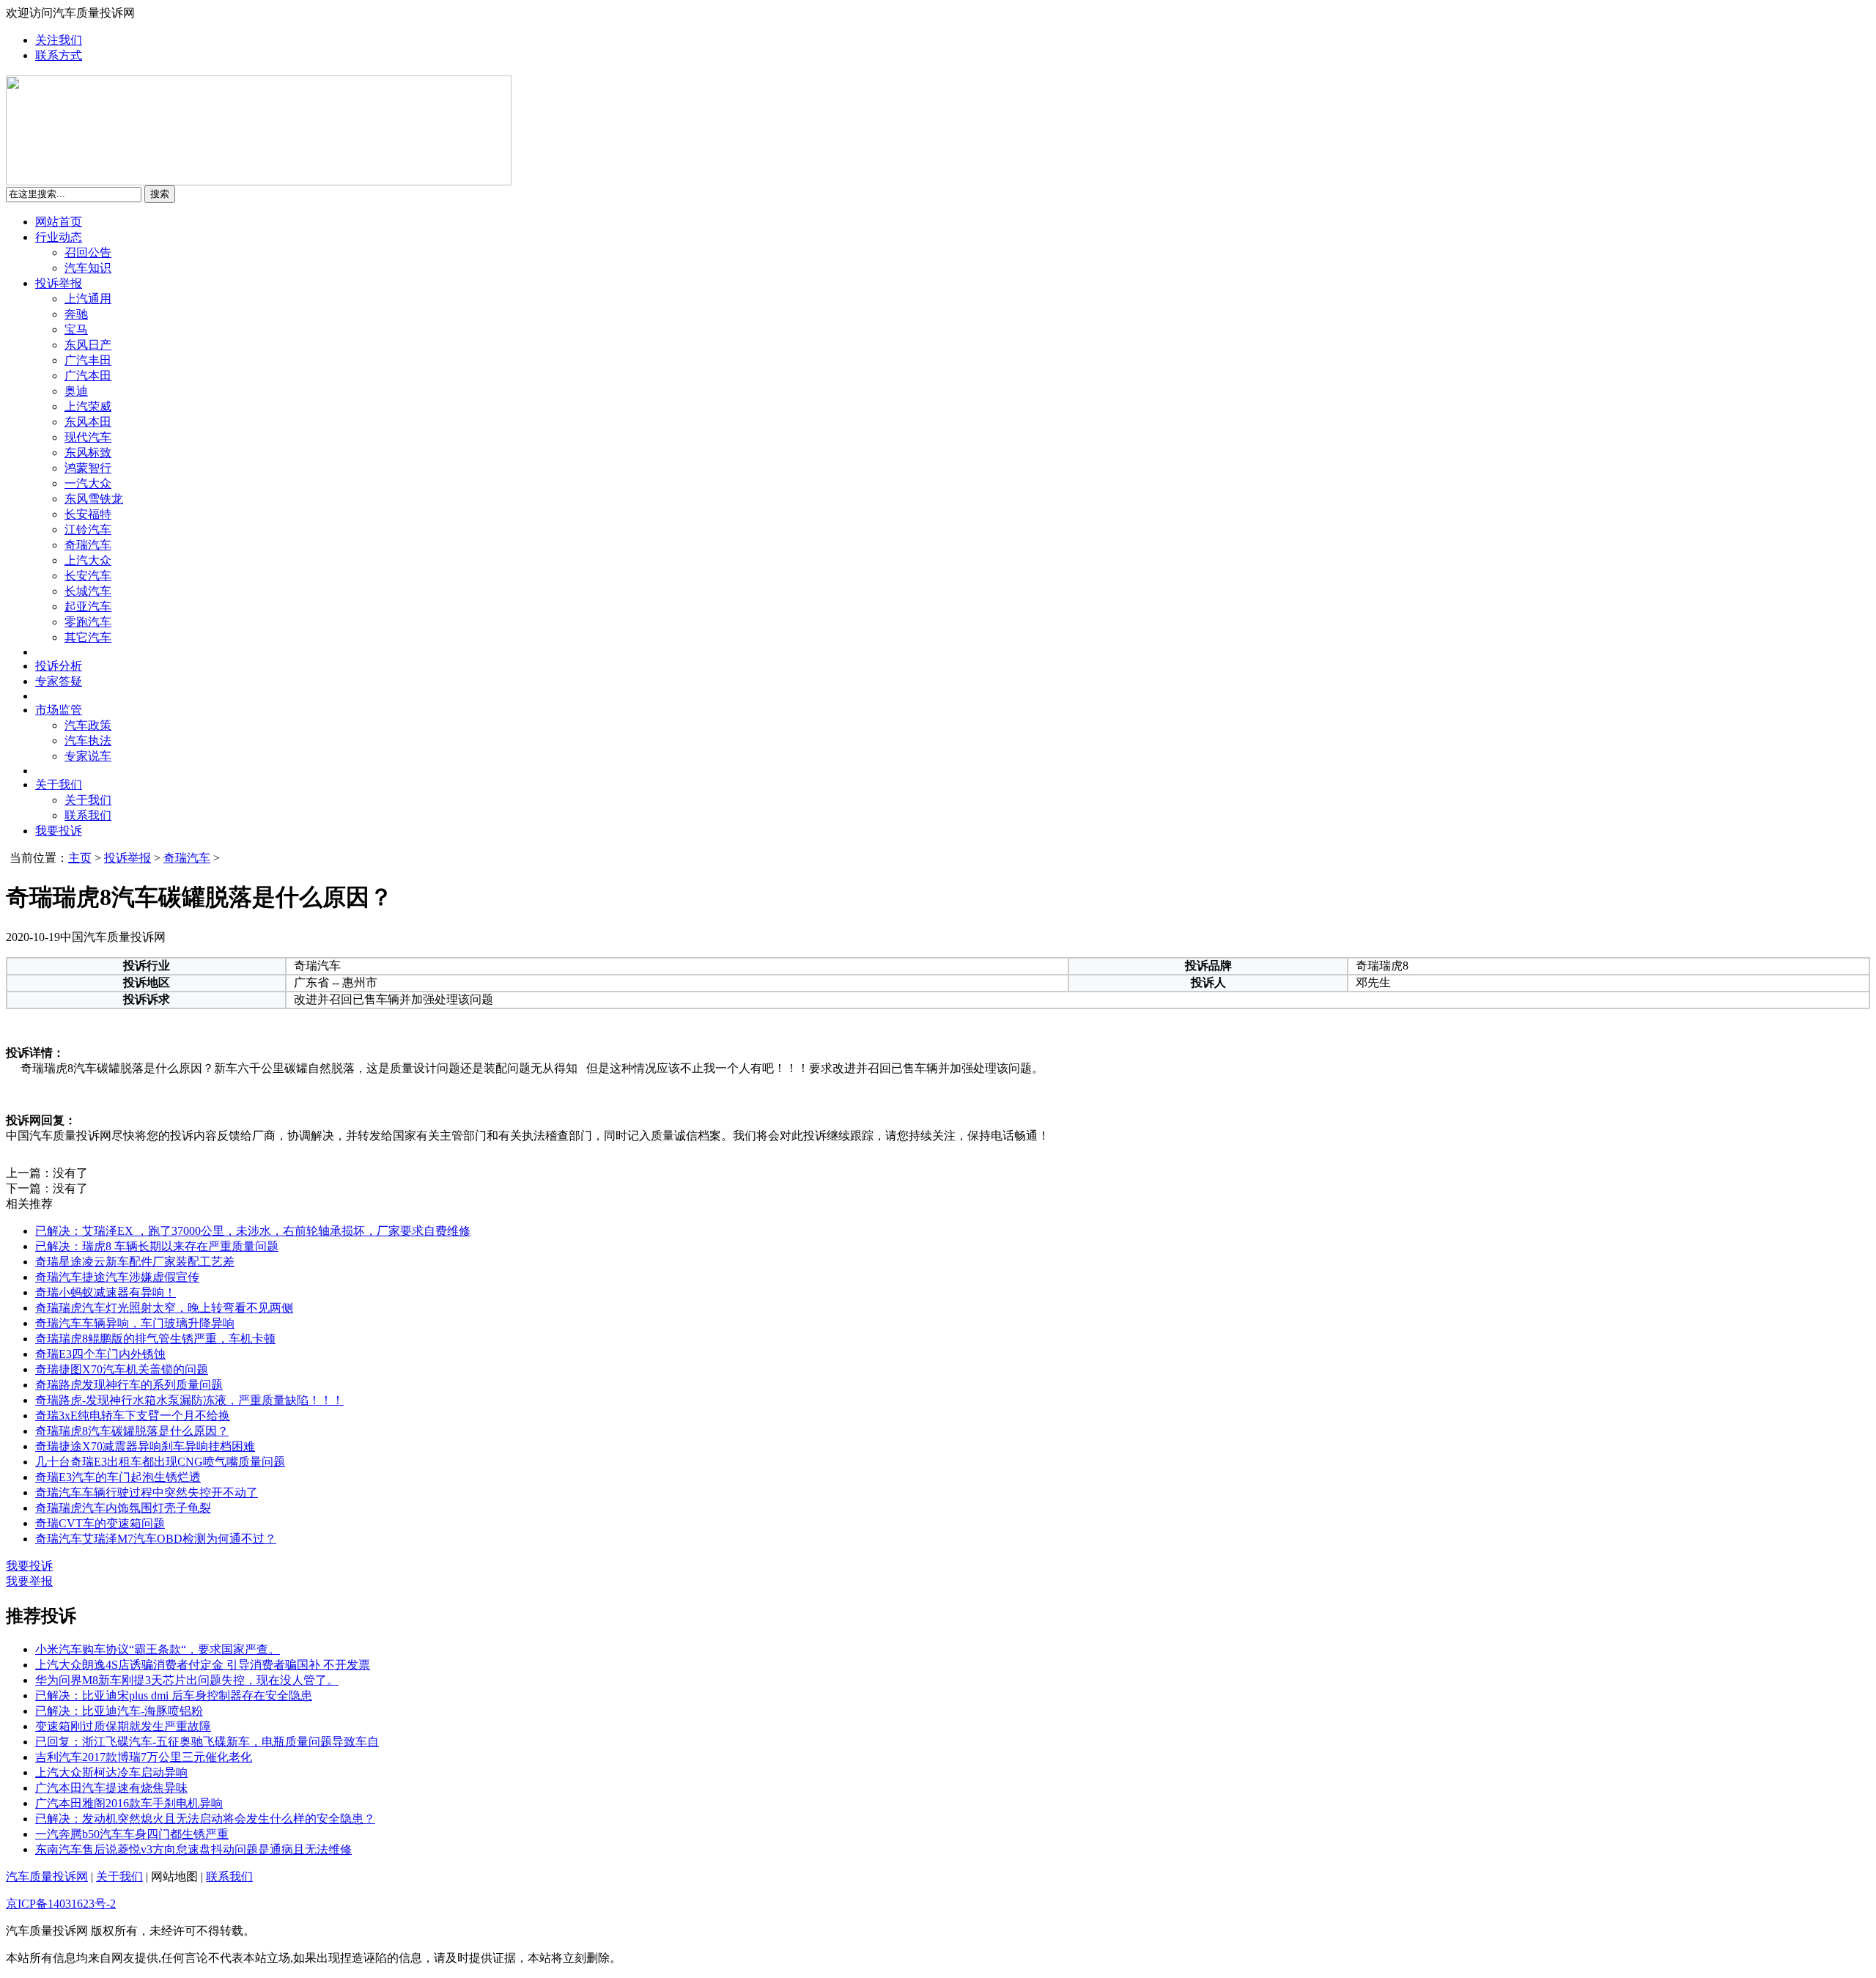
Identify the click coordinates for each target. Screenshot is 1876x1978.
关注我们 (59, 40)
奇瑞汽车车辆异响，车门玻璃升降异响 (135, 1323)
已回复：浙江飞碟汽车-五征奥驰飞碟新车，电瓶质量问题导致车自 (207, 1742)
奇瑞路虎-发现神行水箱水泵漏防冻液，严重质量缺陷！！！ (189, 1400)
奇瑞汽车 (88, 545)
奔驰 (76, 314)
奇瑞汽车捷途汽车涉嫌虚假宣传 (117, 1277)
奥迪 (76, 391)
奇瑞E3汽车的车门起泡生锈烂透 (118, 1477)
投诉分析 (59, 666)
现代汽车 (88, 437)
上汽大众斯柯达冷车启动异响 (111, 1772)
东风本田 (88, 422)
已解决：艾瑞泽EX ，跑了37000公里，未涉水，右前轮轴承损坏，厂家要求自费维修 (253, 1231)
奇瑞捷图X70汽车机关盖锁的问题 (122, 1369)
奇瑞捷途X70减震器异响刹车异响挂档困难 (145, 1446)
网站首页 (59, 222)
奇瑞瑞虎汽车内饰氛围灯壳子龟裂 (123, 1508)
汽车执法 (88, 741)
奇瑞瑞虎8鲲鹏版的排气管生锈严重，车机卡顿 (155, 1339)
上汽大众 (88, 560)
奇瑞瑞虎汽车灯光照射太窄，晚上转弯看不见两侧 (164, 1308)
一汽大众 (88, 483)
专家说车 (88, 756)
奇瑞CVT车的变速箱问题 (100, 1523)
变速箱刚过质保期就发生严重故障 (123, 1726)
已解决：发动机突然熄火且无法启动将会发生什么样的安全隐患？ (205, 1819)
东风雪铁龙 (94, 499)
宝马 (76, 329)
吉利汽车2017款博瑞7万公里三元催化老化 (144, 1757)
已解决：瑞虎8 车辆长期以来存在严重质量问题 (157, 1246)
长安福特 (88, 514)
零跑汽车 (88, 622)
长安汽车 (88, 576)
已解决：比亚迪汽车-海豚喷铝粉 (119, 1711)
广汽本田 (88, 376)
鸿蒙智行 (88, 468)
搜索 (160, 194)
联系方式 (59, 55)
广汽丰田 (88, 360)
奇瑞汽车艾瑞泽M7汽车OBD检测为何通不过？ (156, 1539)
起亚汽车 (88, 606)
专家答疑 (59, 681)
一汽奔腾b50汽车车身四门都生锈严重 (132, 1834)
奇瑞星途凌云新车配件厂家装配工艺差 (135, 1262)
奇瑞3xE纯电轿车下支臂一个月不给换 (133, 1416)
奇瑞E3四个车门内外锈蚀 (100, 1354)
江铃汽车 (88, 529)
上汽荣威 (88, 406)
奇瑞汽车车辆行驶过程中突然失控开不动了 (147, 1492)
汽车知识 (88, 268)
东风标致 (88, 453)
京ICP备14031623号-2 (61, 1904)
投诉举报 (59, 283)
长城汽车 (88, 591)
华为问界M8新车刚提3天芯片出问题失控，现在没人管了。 (187, 1680)
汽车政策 (88, 725)
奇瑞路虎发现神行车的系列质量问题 (129, 1385)
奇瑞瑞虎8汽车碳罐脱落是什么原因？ (132, 1431)
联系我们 (88, 815)
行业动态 (59, 237)
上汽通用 (88, 299)
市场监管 (59, 710)
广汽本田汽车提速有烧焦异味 (111, 1788)
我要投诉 (59, 831)
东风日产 (88, 345)
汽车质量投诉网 (47, 1876)
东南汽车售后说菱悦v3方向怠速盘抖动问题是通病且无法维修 (193, 1849)
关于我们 (59, 785)
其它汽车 (88, 637)
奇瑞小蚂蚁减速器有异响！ (106, 1292)
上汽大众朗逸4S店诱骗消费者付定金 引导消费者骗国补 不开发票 (203, 1665)
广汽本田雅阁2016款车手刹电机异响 (129, 1803)
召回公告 (88, 252)
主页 (80, 858)
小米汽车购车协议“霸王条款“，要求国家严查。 (158, 1649)
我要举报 (29, 1581)
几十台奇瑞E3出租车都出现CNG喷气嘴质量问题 (160, 1462)
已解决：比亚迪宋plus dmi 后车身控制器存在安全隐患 (174, 1695)
